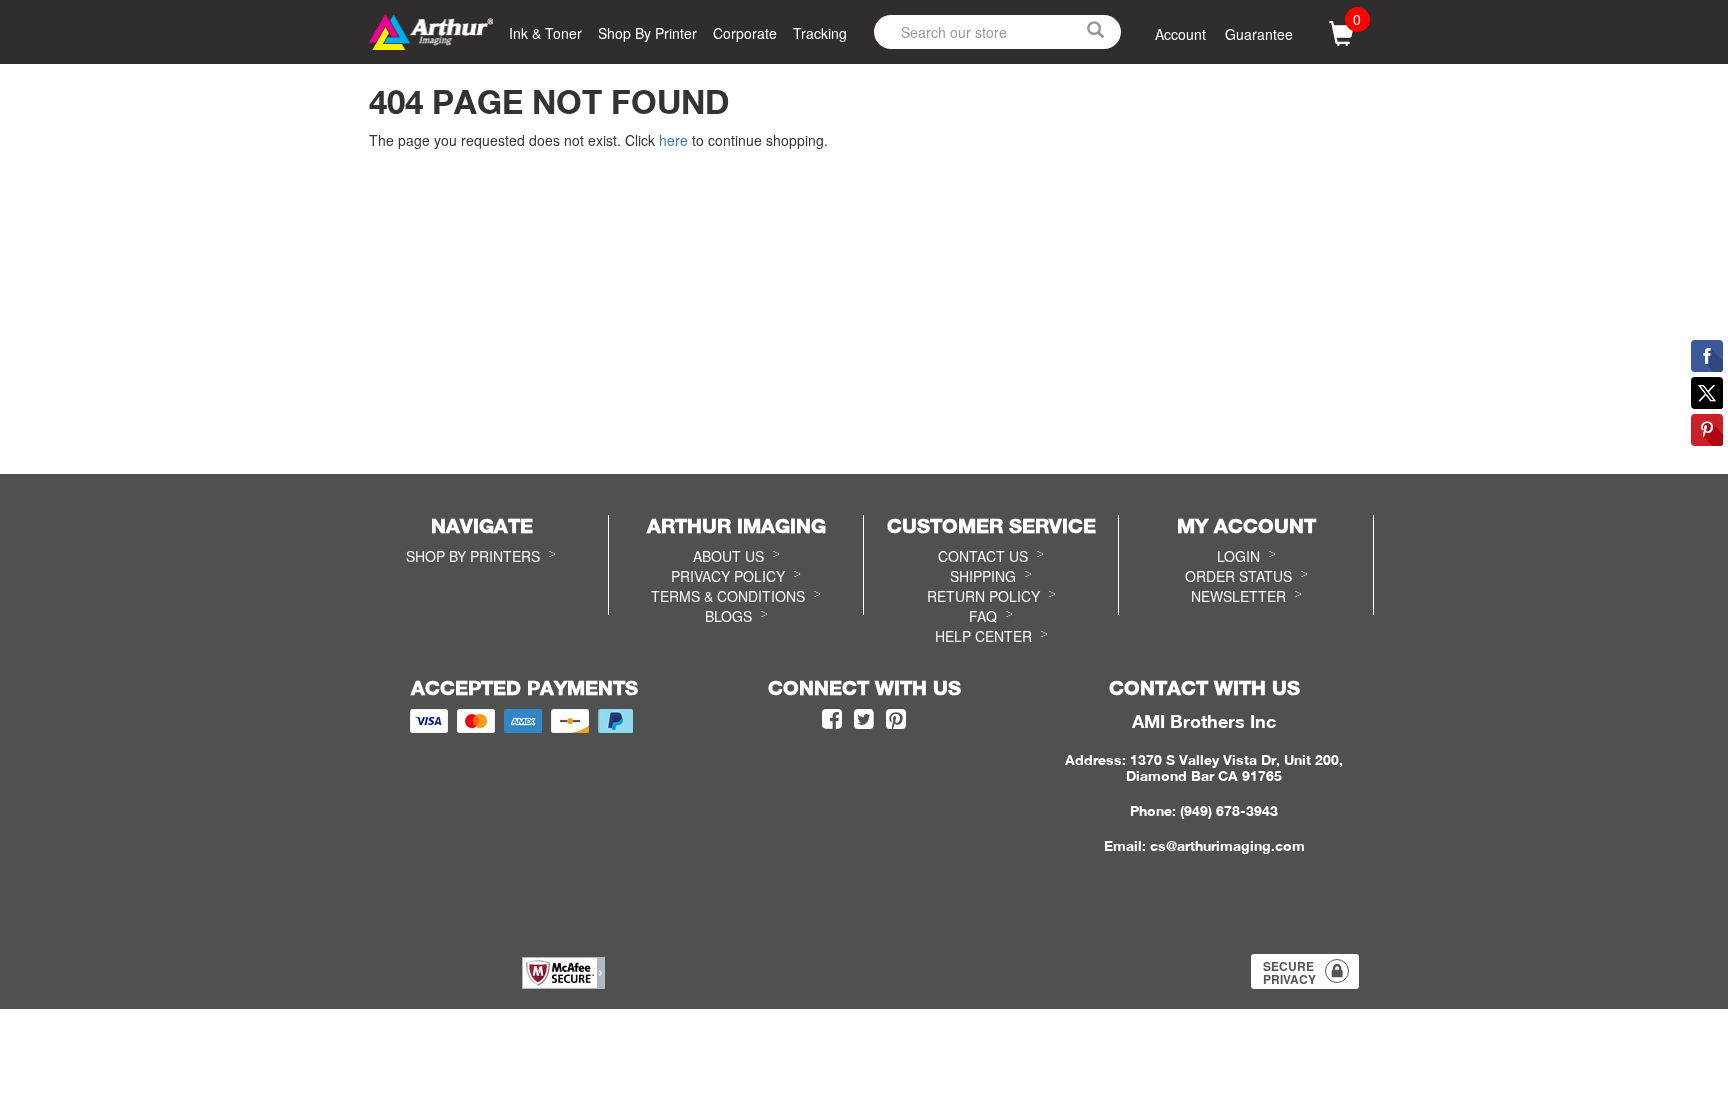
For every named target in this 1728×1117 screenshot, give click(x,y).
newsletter (1238, 596)
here (673, 140)
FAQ (983, 616)
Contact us (983, 556)
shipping (983, 576)
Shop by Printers (473, 556)
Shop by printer (647, 33)
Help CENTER (983, 636)
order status (1238, 576)
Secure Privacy (1289, 972)
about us (728, 556)
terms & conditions (728, 596)
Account (1180, 34)
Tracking (820, 33)
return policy (983, 596)
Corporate (745, 33)
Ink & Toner (545, 33)
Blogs (728, 616)
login (1238, 556)
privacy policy (728, 576)
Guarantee (1259, 34)
